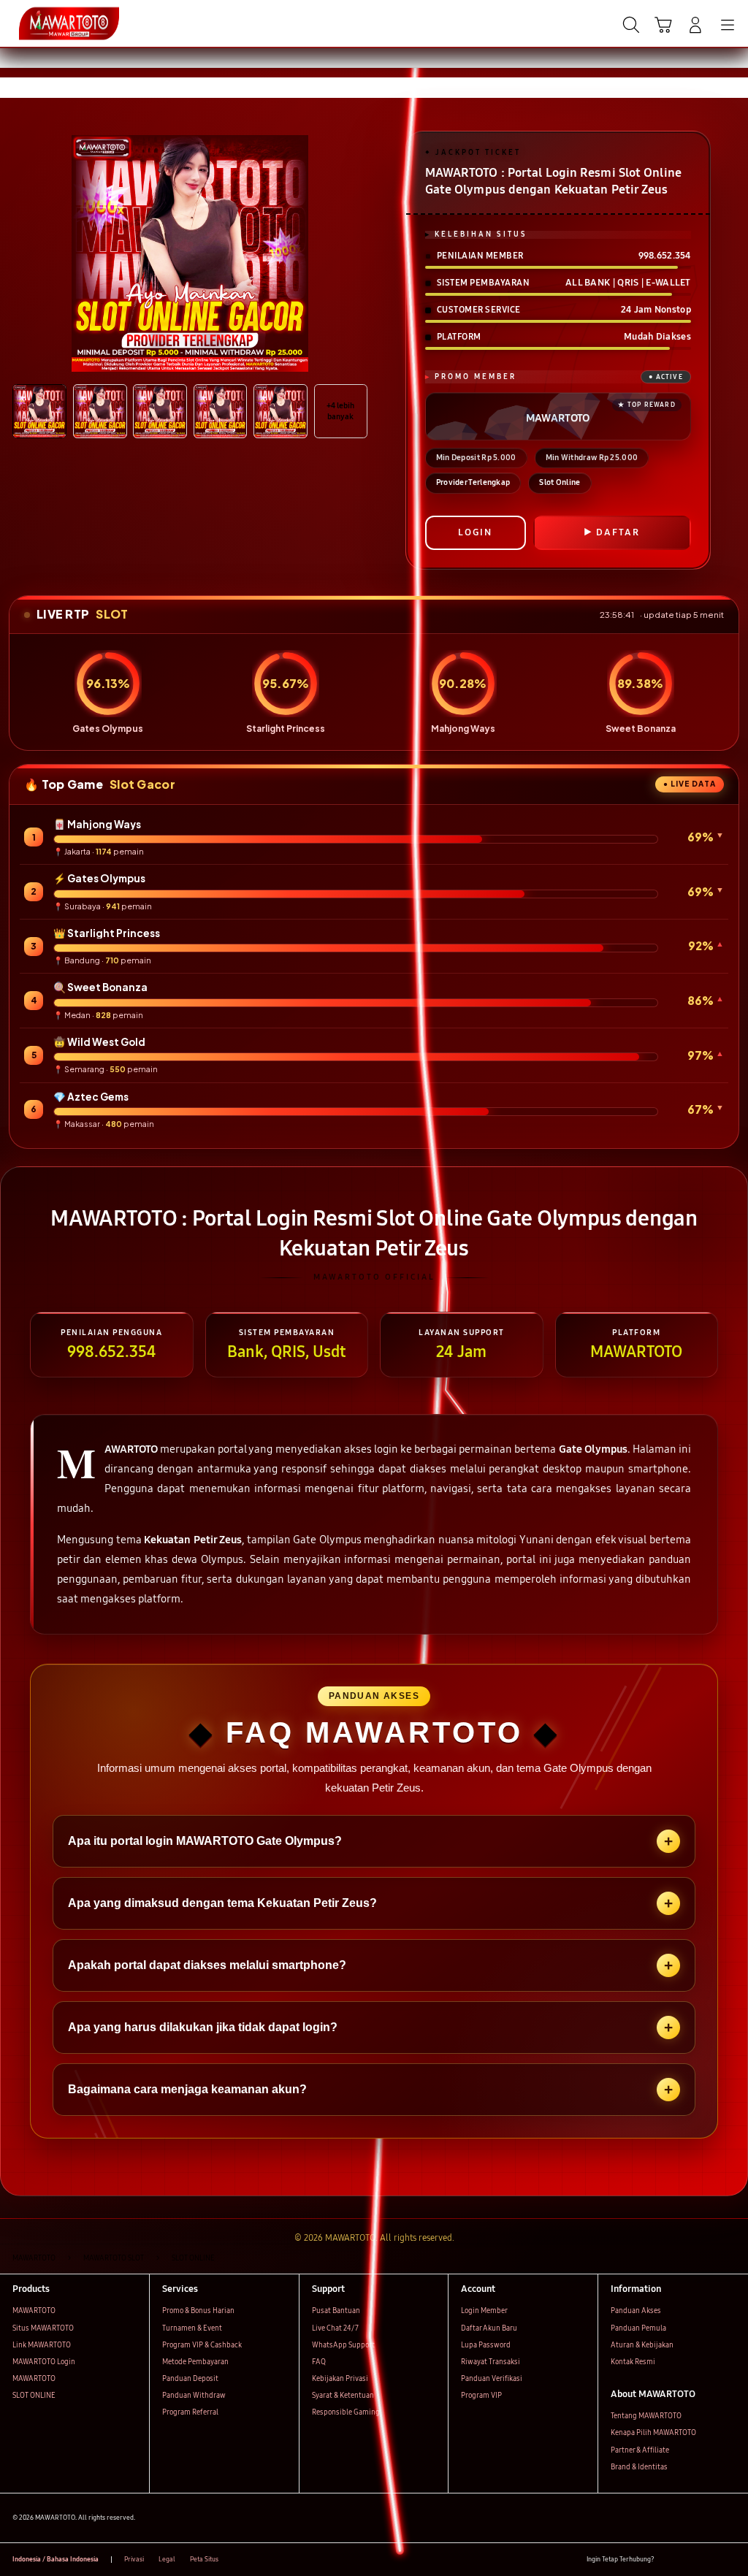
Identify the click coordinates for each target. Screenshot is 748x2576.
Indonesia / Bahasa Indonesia (56, 2559)
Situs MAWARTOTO (43, 2328)
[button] (663, 25)
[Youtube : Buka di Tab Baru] (729, 2560)
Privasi (134, 2559)
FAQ (319, 2362)
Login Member (484, 2311)
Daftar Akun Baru (489, 2328)
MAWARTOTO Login (44, 2362)
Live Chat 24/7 (335, 2328)
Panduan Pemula (638, 2328)
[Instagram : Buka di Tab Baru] (709, 2560)
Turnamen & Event (192, 2328)
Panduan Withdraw (194, 2396)
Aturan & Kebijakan (642, 2345)
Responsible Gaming (346, 2412)
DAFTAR (618, 532)
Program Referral (190, 2412)
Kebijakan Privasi (340, 2379)
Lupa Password (486, 2345)
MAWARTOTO (34, 2311)
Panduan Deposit (190, 2379)
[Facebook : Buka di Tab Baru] (669, 2560)
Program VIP (481, 2396)
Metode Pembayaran (195, 2362)
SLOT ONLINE (34, 2396)
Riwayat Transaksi (491, 2362)
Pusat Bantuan (336, 2311)
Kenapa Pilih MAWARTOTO (653, 2433)
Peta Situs (204, 2559)
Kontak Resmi (633, 2362)
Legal (167, 2559)
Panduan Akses (636, 2311)
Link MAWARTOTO (42, 2345)
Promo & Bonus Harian (198, 2311)
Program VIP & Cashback (202, 2345)
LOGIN (475, 532)
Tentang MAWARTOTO (646, 2416)
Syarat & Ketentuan (343, 2396)
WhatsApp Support (343, 2345)
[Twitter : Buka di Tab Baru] (688, 2560)
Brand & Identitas (639, 2467)
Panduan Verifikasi (492, 2379)
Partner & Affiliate (640, 2450)
